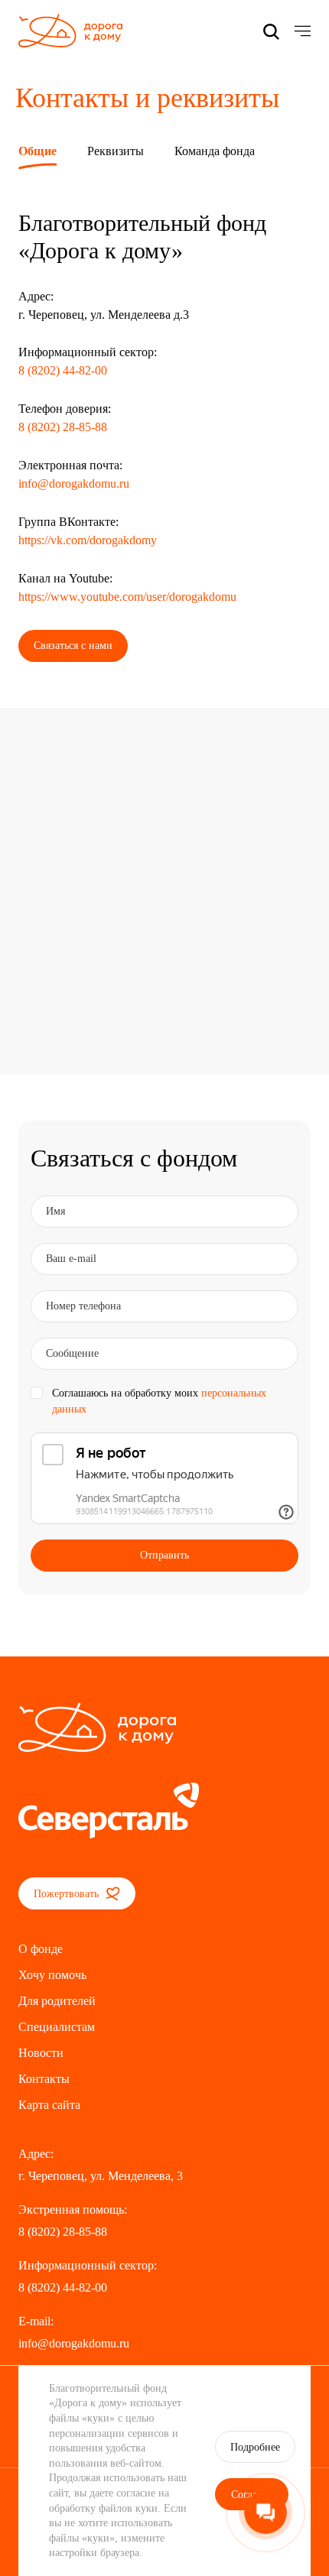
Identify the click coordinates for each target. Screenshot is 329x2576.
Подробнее (255, 2447)
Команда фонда (215, 151)
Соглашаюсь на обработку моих (159, 1401)
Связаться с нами (73, 646)
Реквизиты (116, 151)
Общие (37, 151)
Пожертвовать (68, 1894)
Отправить (164, 1555)
